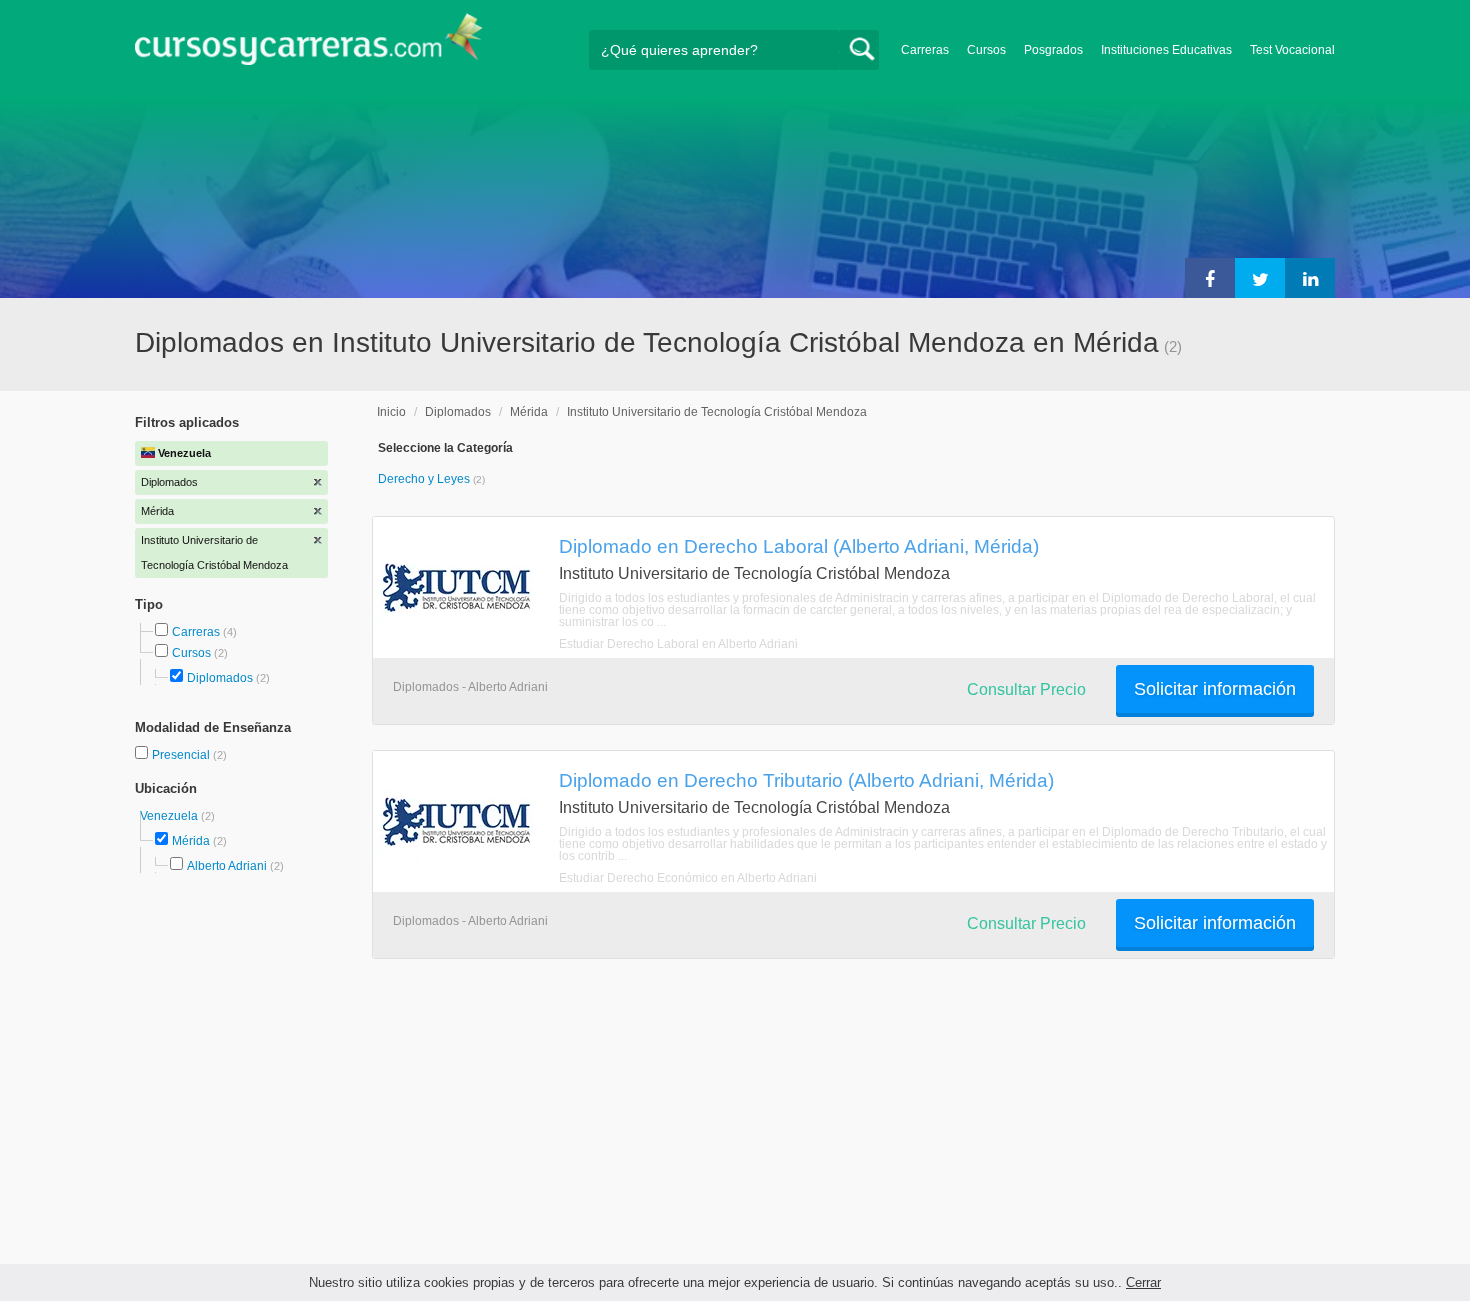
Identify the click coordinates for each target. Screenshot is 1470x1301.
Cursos (986, 50)
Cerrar (1143, 1282)
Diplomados (220, 678)
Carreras (925, 50)
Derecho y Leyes (425, 479)
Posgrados (1053, 50)
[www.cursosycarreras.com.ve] (309, 45)
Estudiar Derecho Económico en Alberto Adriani (688, 878)
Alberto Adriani (227, 866)
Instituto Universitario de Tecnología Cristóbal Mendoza (717, 412)
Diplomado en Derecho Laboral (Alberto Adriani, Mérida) (799, 546)
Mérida (191, 841)
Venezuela (170, 816)
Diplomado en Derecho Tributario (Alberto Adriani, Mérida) (806, 780)
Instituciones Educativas (1166, 50)
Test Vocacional (1292, 50)
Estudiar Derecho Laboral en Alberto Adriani (678, 644)
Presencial (182, 755)
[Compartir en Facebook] (1210, 278)
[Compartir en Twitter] (1260, 278)
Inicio (391, 412)
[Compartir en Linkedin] (1310, 278)
